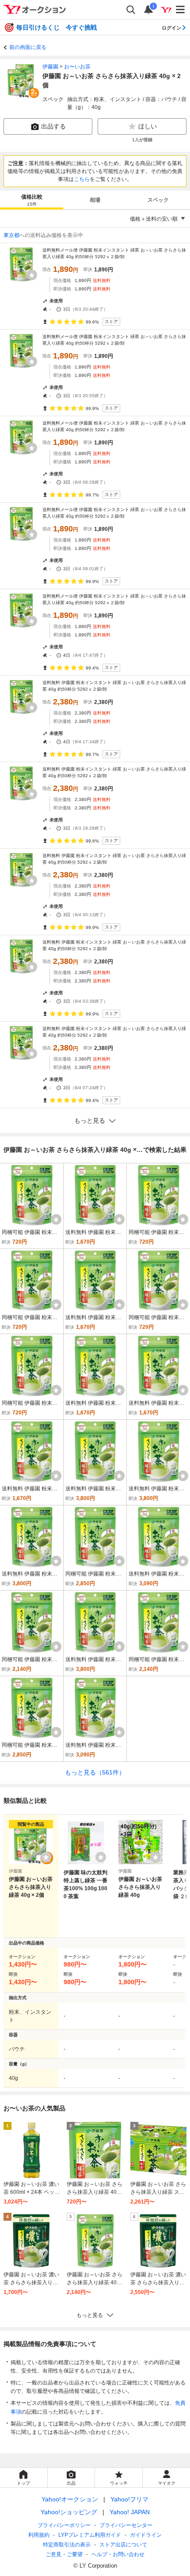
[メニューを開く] (181, 10)
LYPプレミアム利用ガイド (90, 2535)
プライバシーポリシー (64, 2525)
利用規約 (39, 2535)
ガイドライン (146, 2535)
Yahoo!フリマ (129, 2499)
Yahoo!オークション (70, 2499)
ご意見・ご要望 (64, 2554)
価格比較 (32, 200)
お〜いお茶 (77, 67)
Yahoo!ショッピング (69, 2512)
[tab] (32, 200)
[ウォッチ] (32, 275)
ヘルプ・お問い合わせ (118, 2554)
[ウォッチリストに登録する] (46, 1857)
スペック (158, 200)
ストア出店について (123, 2545)
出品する (53, 126)
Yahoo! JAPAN (130, 2512)
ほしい (148, 126)
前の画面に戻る (28, 47)
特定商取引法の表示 (67, 2545)
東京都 (11, 235)
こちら (82, 179)
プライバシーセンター (126, 2525)
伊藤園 (50, 67)
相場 (95, 200)
